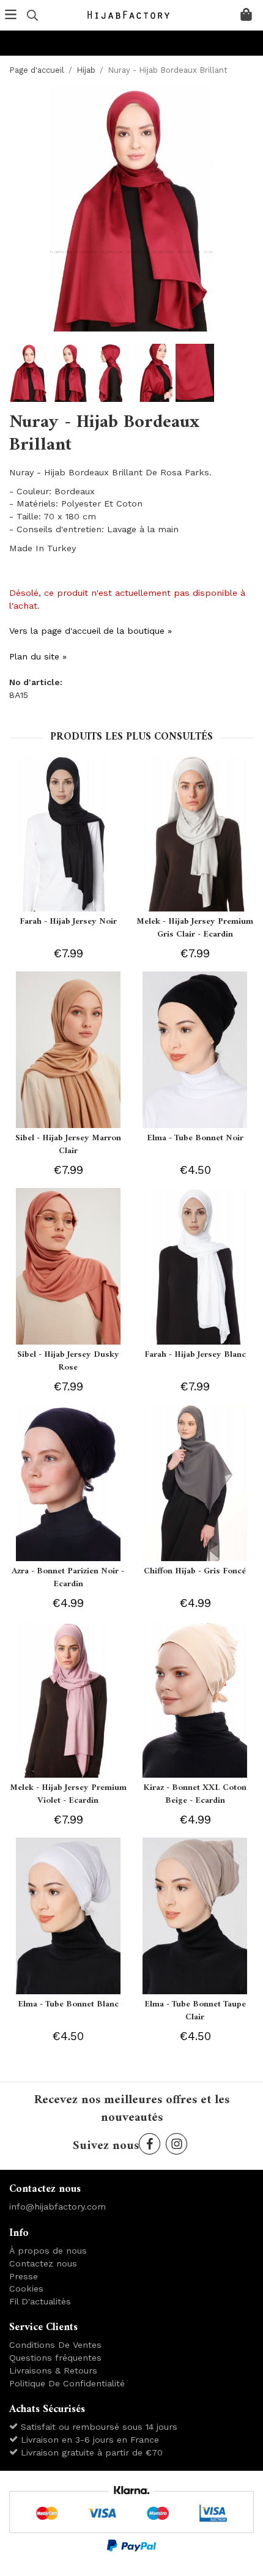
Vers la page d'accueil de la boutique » (91, 631)
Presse (24, 2276)
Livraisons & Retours (53, 2370)
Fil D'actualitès (40, 2301)
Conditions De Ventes (55, 2345)
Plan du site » (38, 656)
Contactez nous (43, 2263)
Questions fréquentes (55, 2358)
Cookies (26, 2288)
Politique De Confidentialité (67, 2383)
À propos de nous (48, 2251)
